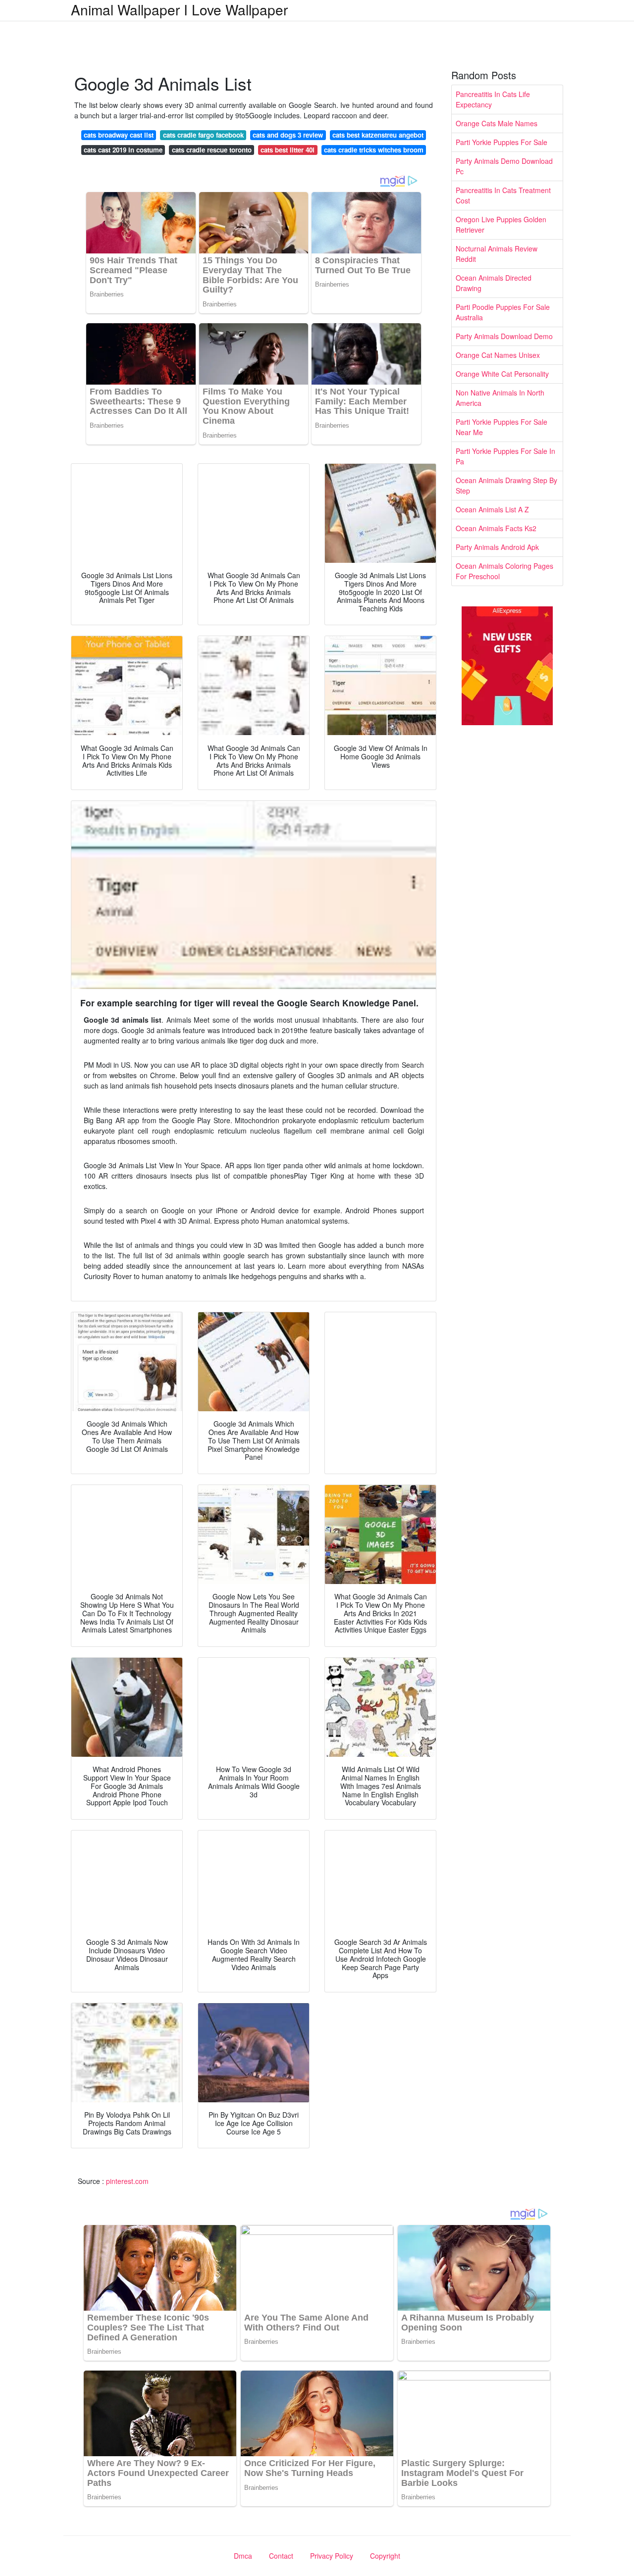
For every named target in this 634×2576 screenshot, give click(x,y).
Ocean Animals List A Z (492, 509)
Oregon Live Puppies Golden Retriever (501, 224)
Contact (281, 2556)
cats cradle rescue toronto (212, 150)
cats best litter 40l (288, 150)
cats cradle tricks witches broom (374, 150)
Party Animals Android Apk (497, 547)
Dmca (243, 2556)
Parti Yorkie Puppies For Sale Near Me (502, 427)
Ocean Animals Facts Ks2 (496, 528)
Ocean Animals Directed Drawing (494, 283)
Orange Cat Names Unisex (498, 355)
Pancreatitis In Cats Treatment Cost (503, 195)
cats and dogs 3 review (288, 135)
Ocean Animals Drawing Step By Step (506, 485)
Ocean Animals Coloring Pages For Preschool (504, 571)
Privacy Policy (332, 2556)
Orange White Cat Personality (502, 374)
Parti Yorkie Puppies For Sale (502, 142)
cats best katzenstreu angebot (378, 135)
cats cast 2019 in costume (123, 150)
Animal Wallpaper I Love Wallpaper (179, 9)
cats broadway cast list (119, 135)
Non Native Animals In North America (500, 398)
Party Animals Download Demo (504, 336)
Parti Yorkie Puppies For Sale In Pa (505, 456)
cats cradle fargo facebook (203, 135)
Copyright (385, 2556)
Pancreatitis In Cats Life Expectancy (493, 99)
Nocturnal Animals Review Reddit (497, 254)
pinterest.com (127, 2181)
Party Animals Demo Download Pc (504, 166)
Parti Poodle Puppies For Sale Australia (503, 312)
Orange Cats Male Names (497, 123)
